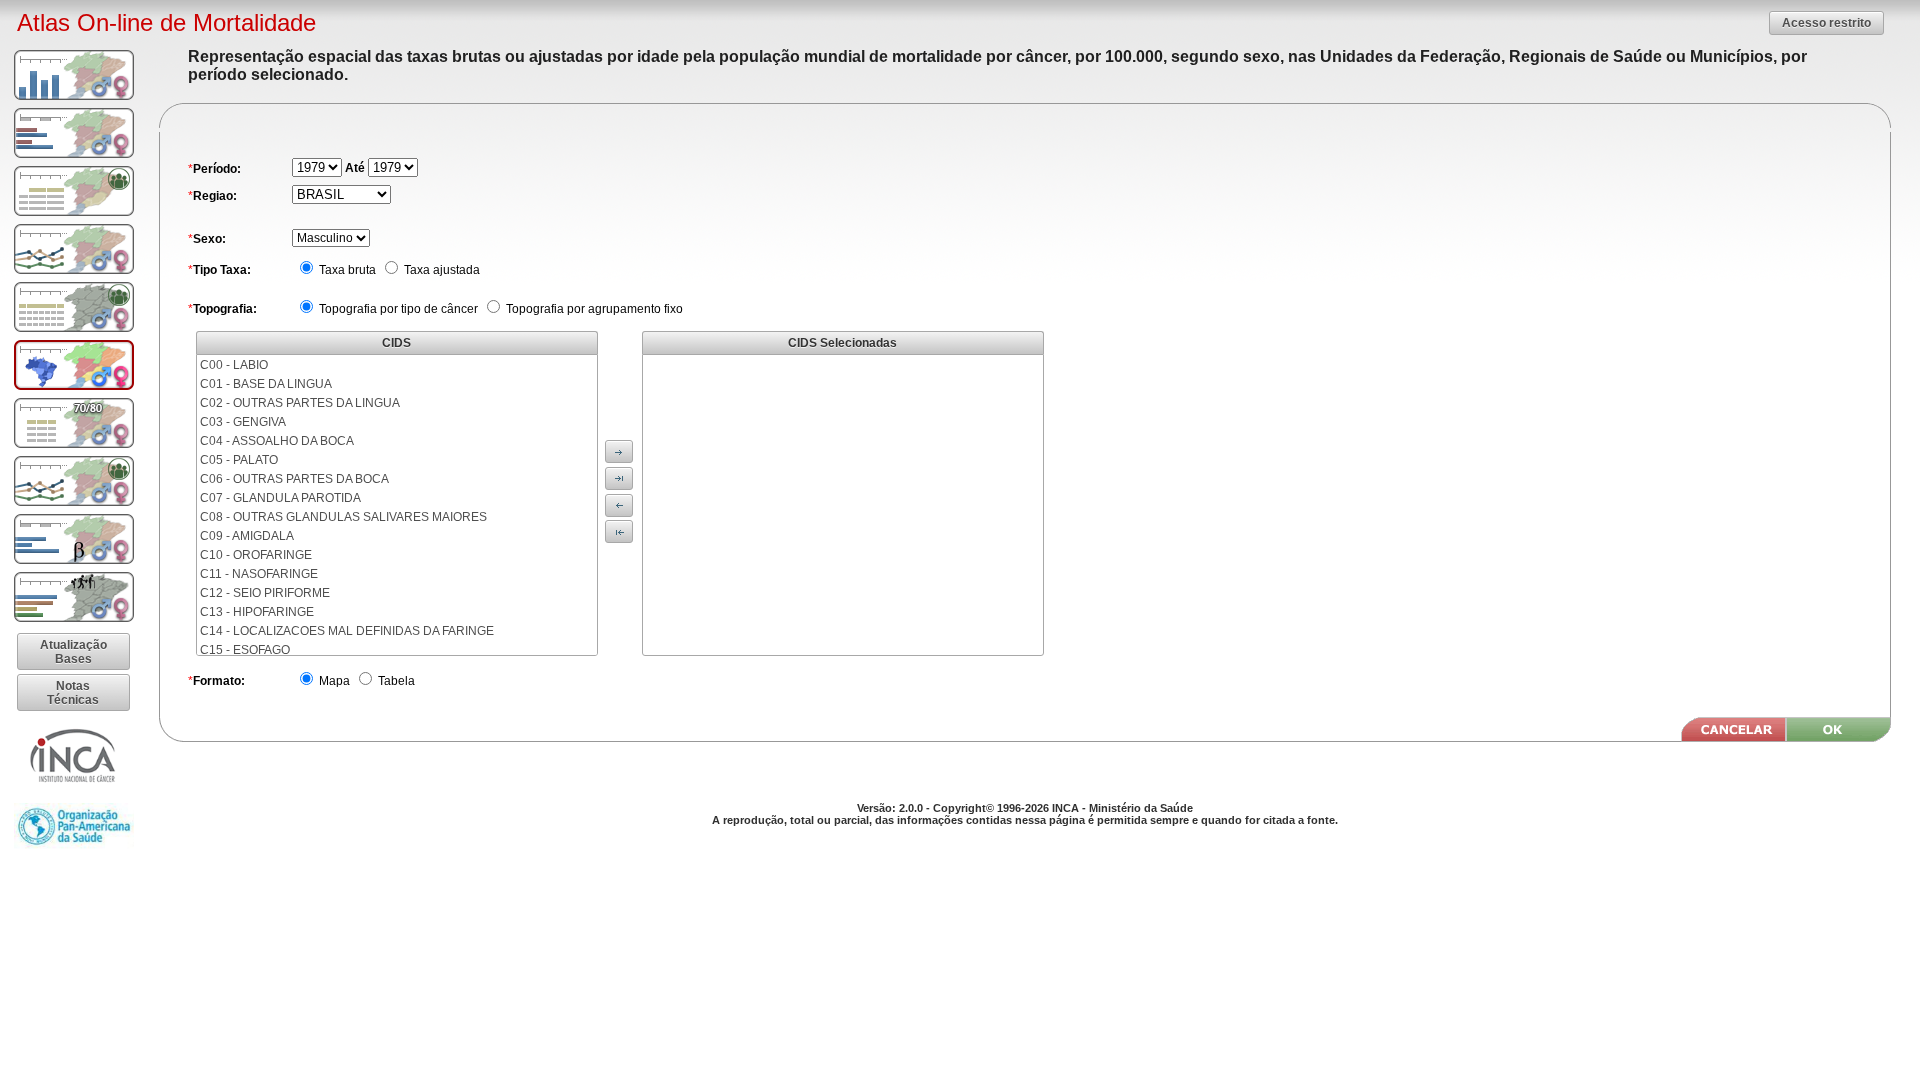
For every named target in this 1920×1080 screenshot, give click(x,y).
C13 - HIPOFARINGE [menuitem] (257, 612)
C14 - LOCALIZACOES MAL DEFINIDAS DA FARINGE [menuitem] (347, 631)
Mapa (333, 681)
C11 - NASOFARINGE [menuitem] (259, 574)
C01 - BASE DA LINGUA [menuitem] (266, 384)
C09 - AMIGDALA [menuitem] (247, 536)
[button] (1826, 22)
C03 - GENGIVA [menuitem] (243, 422)
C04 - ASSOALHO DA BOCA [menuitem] (277, 441)
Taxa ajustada (440, 270)
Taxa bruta (346, 270)
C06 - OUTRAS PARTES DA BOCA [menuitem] (294, 479)
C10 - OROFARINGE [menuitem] (256, 555)
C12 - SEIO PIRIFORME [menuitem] (265, 593)
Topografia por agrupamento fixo (593, 309)
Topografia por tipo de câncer (397, 309)
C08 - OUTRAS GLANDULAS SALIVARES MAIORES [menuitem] (343, 517)
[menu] (397, 505)
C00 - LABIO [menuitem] (234, 365)
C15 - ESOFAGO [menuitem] (245, 650)
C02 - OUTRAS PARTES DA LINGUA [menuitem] (300, 403)
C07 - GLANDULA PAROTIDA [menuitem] (280, 498)
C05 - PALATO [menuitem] (239, 460)
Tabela (395, 681)
